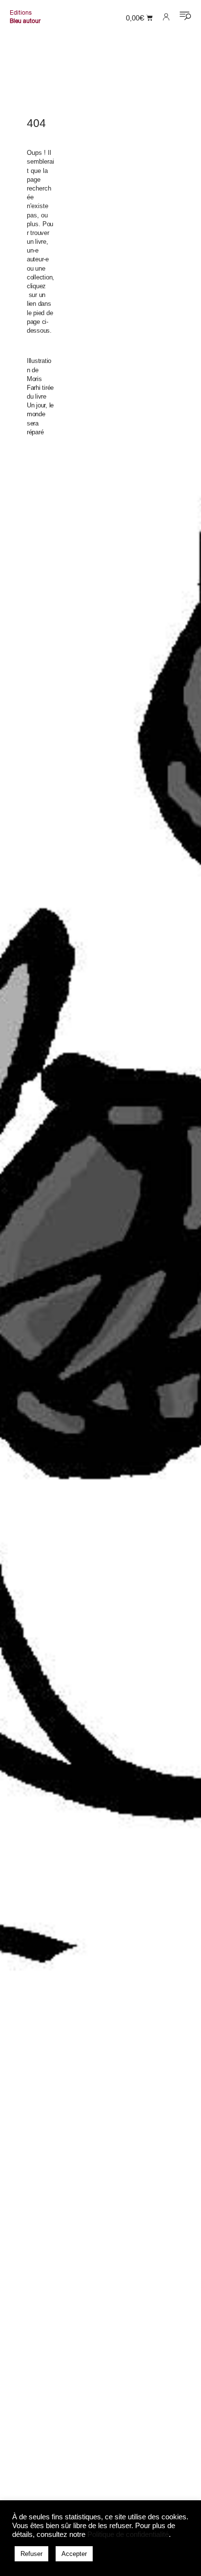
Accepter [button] (74, 2554)
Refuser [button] (31, 2554)
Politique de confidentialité (128, 2534)
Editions (21, 13)
